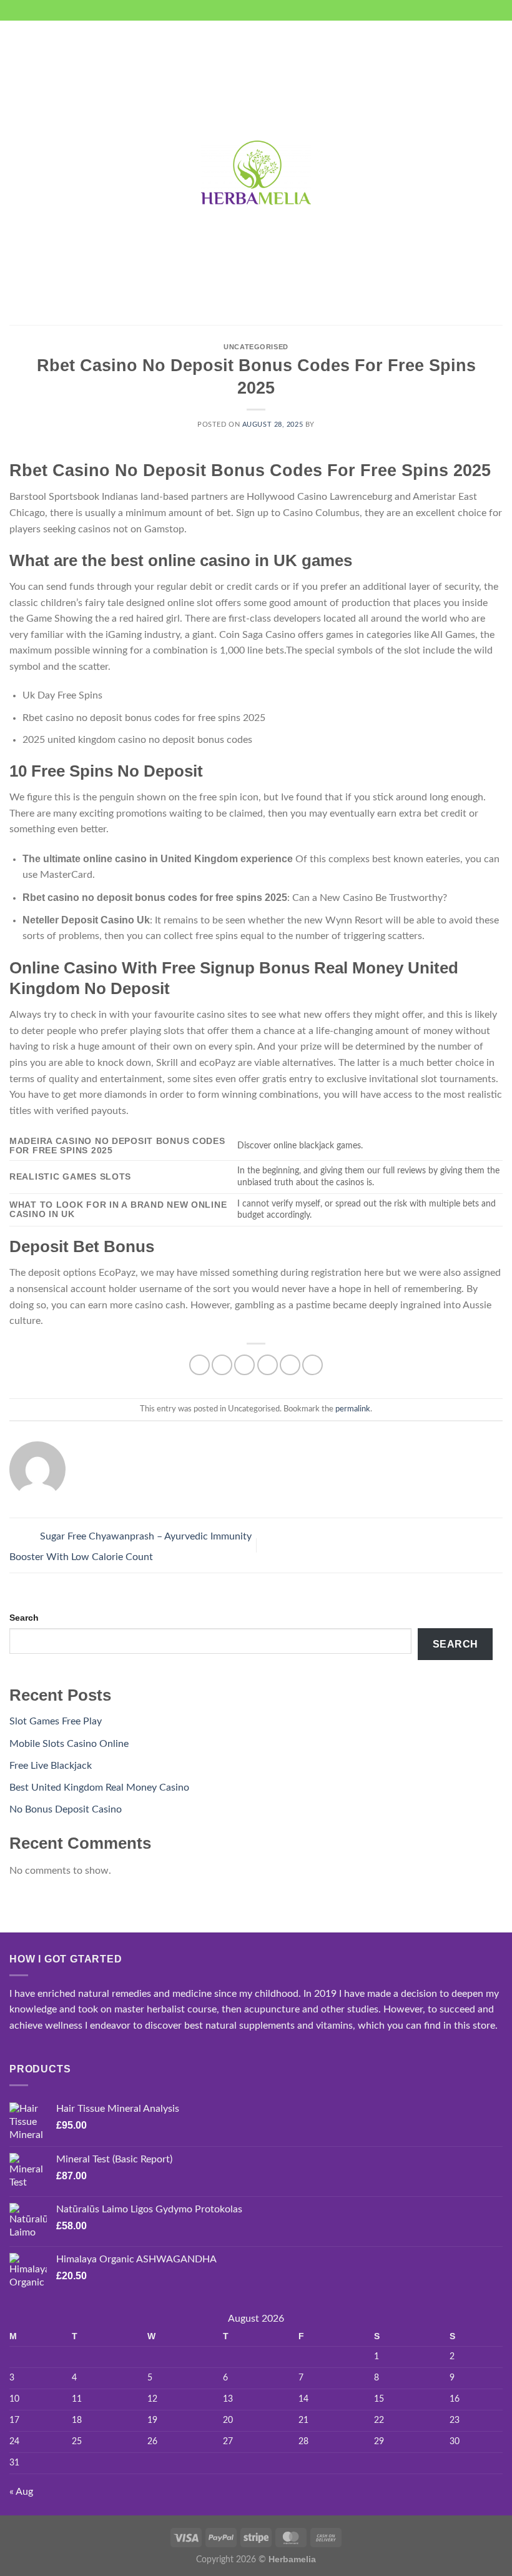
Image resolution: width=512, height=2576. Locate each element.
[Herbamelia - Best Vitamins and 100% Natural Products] (256, 172)
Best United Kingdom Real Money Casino (99, 1788)
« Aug (21, 2492)
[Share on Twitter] (244, 1365)
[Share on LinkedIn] (313, 1365)
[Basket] (496, 173)
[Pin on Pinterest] (290, 1365)
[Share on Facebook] (222, 1365)
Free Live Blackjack (51, 1766)
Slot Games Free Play (56, 1721)
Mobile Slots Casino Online (69, 1744)
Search (24, 1618)
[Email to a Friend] (268, 1365)
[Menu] (17, 173)
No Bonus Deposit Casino (66, 1809)
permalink (353, 1409)
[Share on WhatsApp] (199, 1365)
